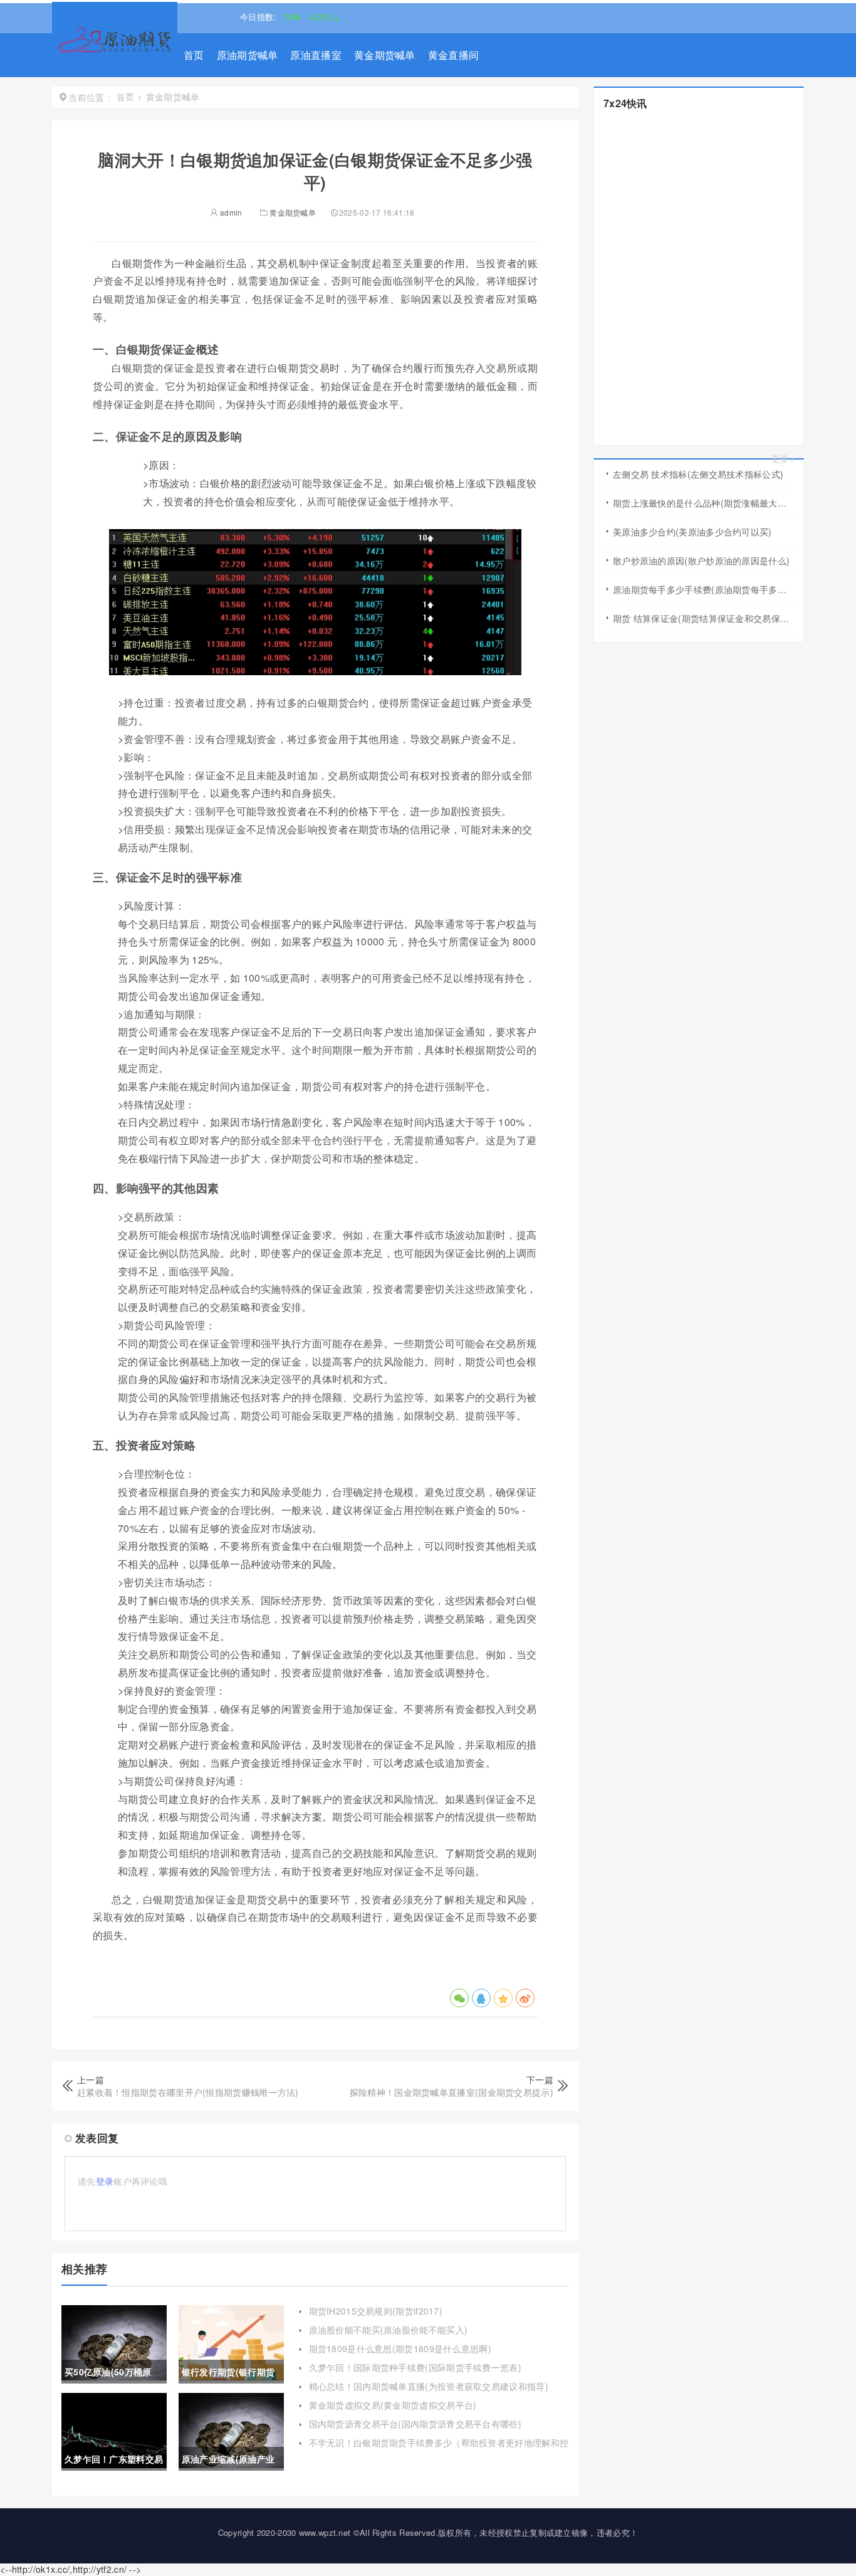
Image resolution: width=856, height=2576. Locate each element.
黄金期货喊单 (385, 55)
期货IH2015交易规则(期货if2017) (376, 2311)
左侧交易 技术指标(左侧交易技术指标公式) (698, 474)
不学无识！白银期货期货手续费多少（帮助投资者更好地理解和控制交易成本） (439, 2449)
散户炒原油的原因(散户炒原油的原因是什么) (701, 560)
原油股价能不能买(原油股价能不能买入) (389, 2330)
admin (230, 212)
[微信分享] (459, 1998)
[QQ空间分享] (503, 1998)
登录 (105, 2181)
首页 (194, 55)
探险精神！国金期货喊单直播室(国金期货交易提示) (451, 2092)
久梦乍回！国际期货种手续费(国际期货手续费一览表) (415, 2367)
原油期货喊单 (248, 55)
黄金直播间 (454, 55)
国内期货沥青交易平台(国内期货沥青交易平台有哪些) (415, 2424)
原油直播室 (316, 55)
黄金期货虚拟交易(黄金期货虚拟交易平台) (393, 2405)
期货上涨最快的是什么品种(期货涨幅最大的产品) (703, 503)
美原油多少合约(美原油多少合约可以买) (692, 532)
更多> (783, 459)
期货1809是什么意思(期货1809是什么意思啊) (400, 2348)
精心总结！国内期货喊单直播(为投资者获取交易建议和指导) (429, 2386)
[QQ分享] (481, 1998)
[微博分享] (525, 1998)
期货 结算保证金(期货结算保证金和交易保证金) (703, 618)
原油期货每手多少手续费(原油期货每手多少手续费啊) (703, 589)
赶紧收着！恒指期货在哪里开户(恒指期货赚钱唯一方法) (188, 2092)
